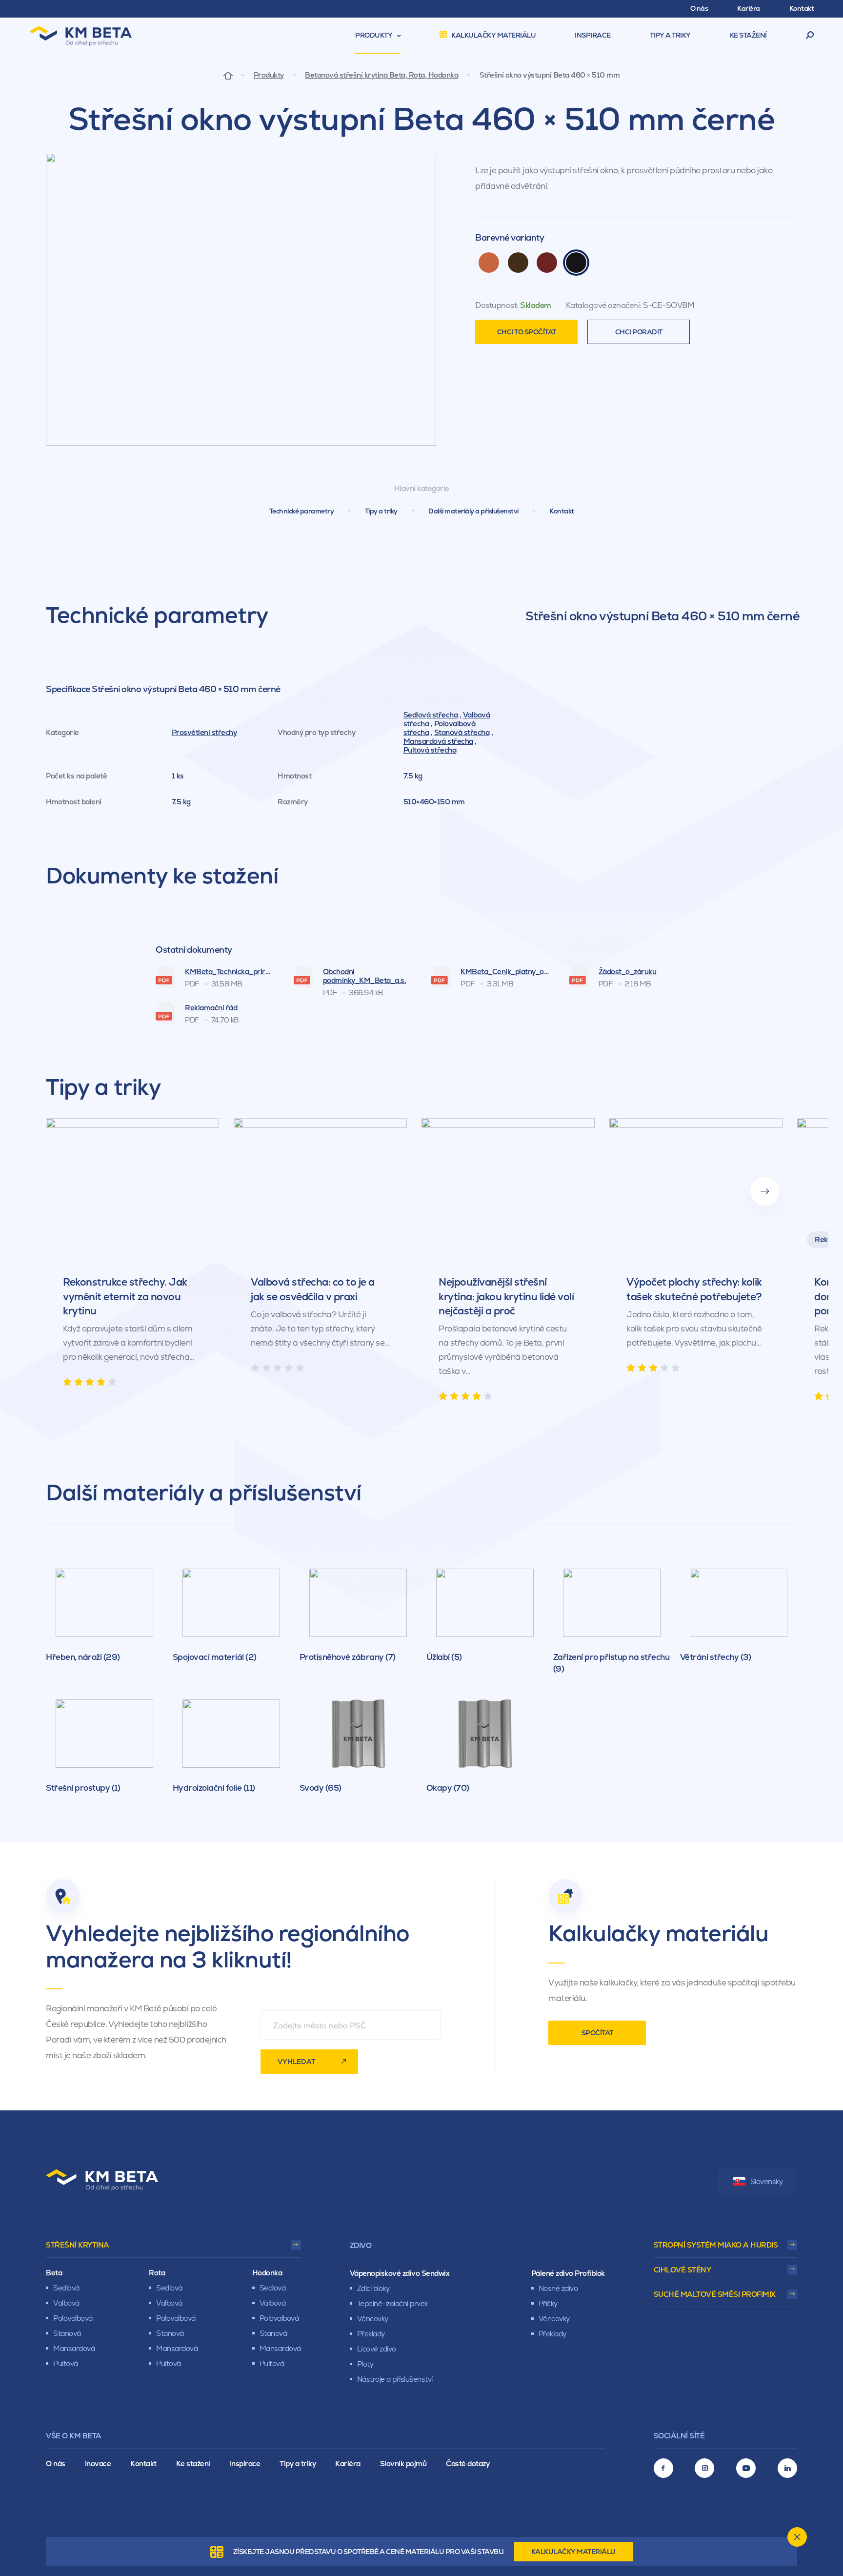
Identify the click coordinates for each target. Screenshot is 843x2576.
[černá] (576, 263)
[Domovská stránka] (228, 75)
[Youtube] (746, 2468)
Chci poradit (639, 332)
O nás (56, 2464)
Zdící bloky (373, 2288)
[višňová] (547, 263)
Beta (54, 2273)
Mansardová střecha (438, 741)
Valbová (66, 2303)
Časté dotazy (468, 2464)
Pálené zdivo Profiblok (568, 2273)
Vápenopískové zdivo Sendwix (400, 2273)
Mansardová (74, 2348)
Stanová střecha (462, 732)
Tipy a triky (381, 511)
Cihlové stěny (682, 2270)
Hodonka (267, 2273)
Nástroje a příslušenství (395, 2379)
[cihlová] (489, 263)
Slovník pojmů (403, 2464)
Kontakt (562, 511)
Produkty (269, 75)
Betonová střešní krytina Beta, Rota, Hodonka (381, 75)
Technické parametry (302, 511)
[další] (765, 1191)
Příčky (548, 2303)
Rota (157, 2273)
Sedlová (66, 2288)
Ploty (365, 2364)
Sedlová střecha (431, 715)
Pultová (66, 2363)
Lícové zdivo (377, 2349)
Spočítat (597, 2033)
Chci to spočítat (527, 332)
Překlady (371, 2334)
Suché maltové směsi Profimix (715, 2294)
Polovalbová (73, 2318)
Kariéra (348, 2464)
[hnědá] (518, 263)
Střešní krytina (78, 2245)
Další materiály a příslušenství (473, 511)
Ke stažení (193, 2464)
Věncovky (373, 2319)
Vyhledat (296, 2062)
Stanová (67, 2333)
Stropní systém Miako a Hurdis (716, 2245)
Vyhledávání (810, 36)
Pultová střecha (430, 750)
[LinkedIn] (787, 2468)
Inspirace (245, 2464)
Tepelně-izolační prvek (392, 2303)
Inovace (98, 2464)
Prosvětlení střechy (204, 732)
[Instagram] (704, 2468)
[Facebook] (663, 2468)
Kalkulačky (573, 2552)
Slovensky (767, 2181)
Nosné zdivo (558, 2288)
